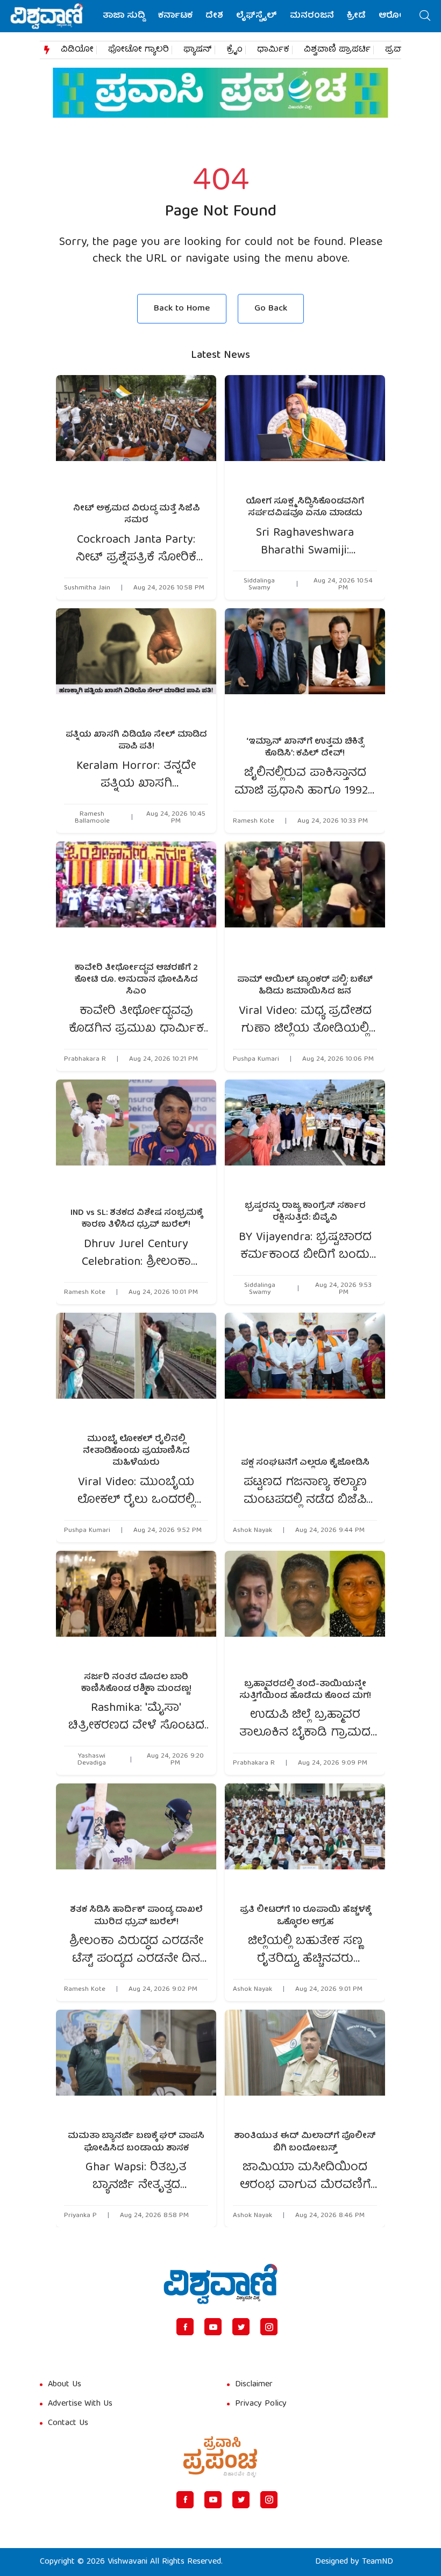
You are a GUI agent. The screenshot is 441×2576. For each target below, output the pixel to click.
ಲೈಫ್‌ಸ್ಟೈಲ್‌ (257, 16)
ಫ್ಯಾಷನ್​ (198, 50)
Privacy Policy (261, 2404)
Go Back (271, 309)
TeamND (378, 2562)
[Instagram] (269, 2327)
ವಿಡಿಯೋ (77, 50)
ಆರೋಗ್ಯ (394, 16)
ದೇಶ (214, 16)
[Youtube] (213, 2327)
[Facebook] (185, 2327)
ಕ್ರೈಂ (234, 50)
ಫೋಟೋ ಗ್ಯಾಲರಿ (138, 50)
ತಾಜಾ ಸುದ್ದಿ (124, 16)
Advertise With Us (80, 2404)
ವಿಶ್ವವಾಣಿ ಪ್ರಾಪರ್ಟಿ (337, 50)
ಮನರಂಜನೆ (312, 16)
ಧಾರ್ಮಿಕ (273, 50)
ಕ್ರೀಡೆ (356, 16)
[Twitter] (241, 2327)
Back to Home (182, 309)
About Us (65, 2385)
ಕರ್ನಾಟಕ (175, 16)
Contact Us (68, 2423)
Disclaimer (254, 2385)
